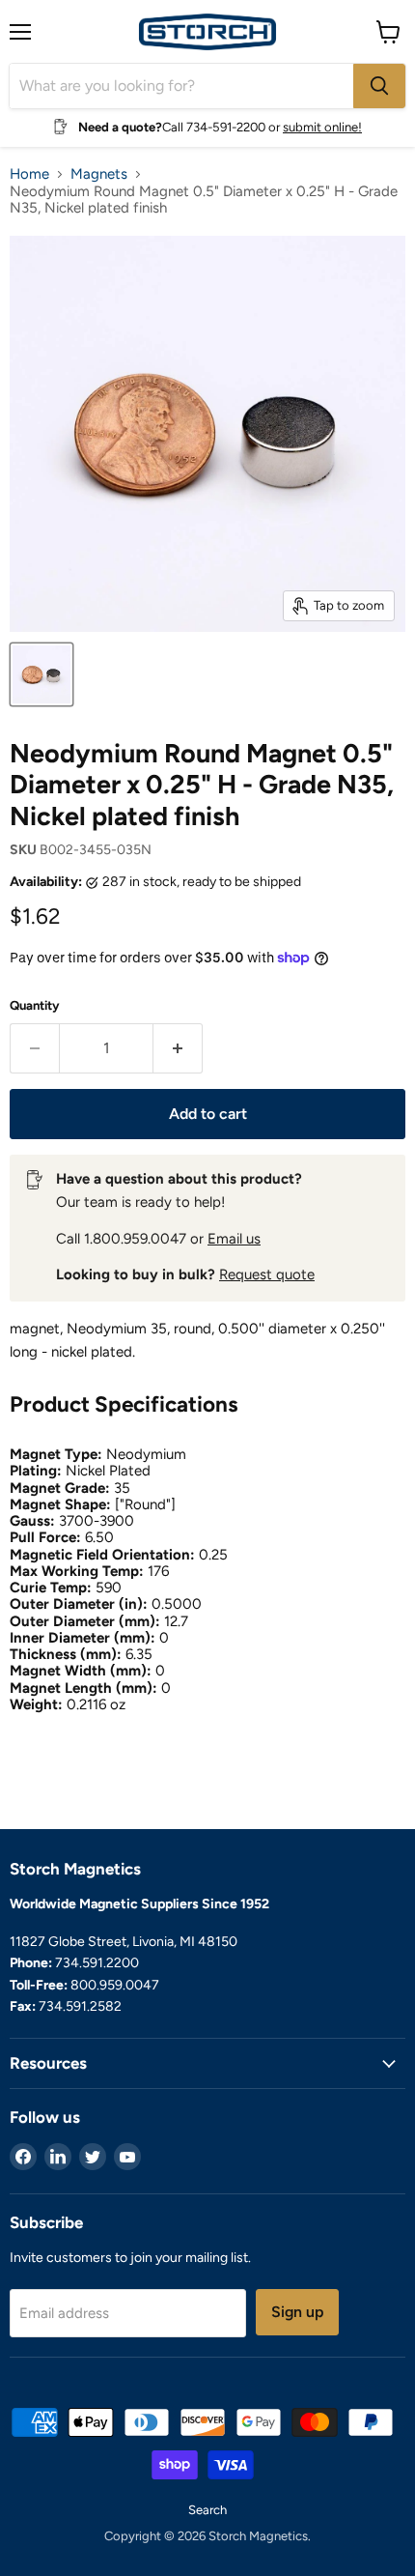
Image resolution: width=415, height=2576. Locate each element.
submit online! (322, 127)
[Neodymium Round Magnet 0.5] (41, 674)
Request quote (267, 1274)
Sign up (297, 2312)
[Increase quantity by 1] (178, 1048)
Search (207, 2510)
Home (29, 174)
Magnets (99, 174)
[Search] (379, 86)
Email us (234, 1239)
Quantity (35, 1005)
